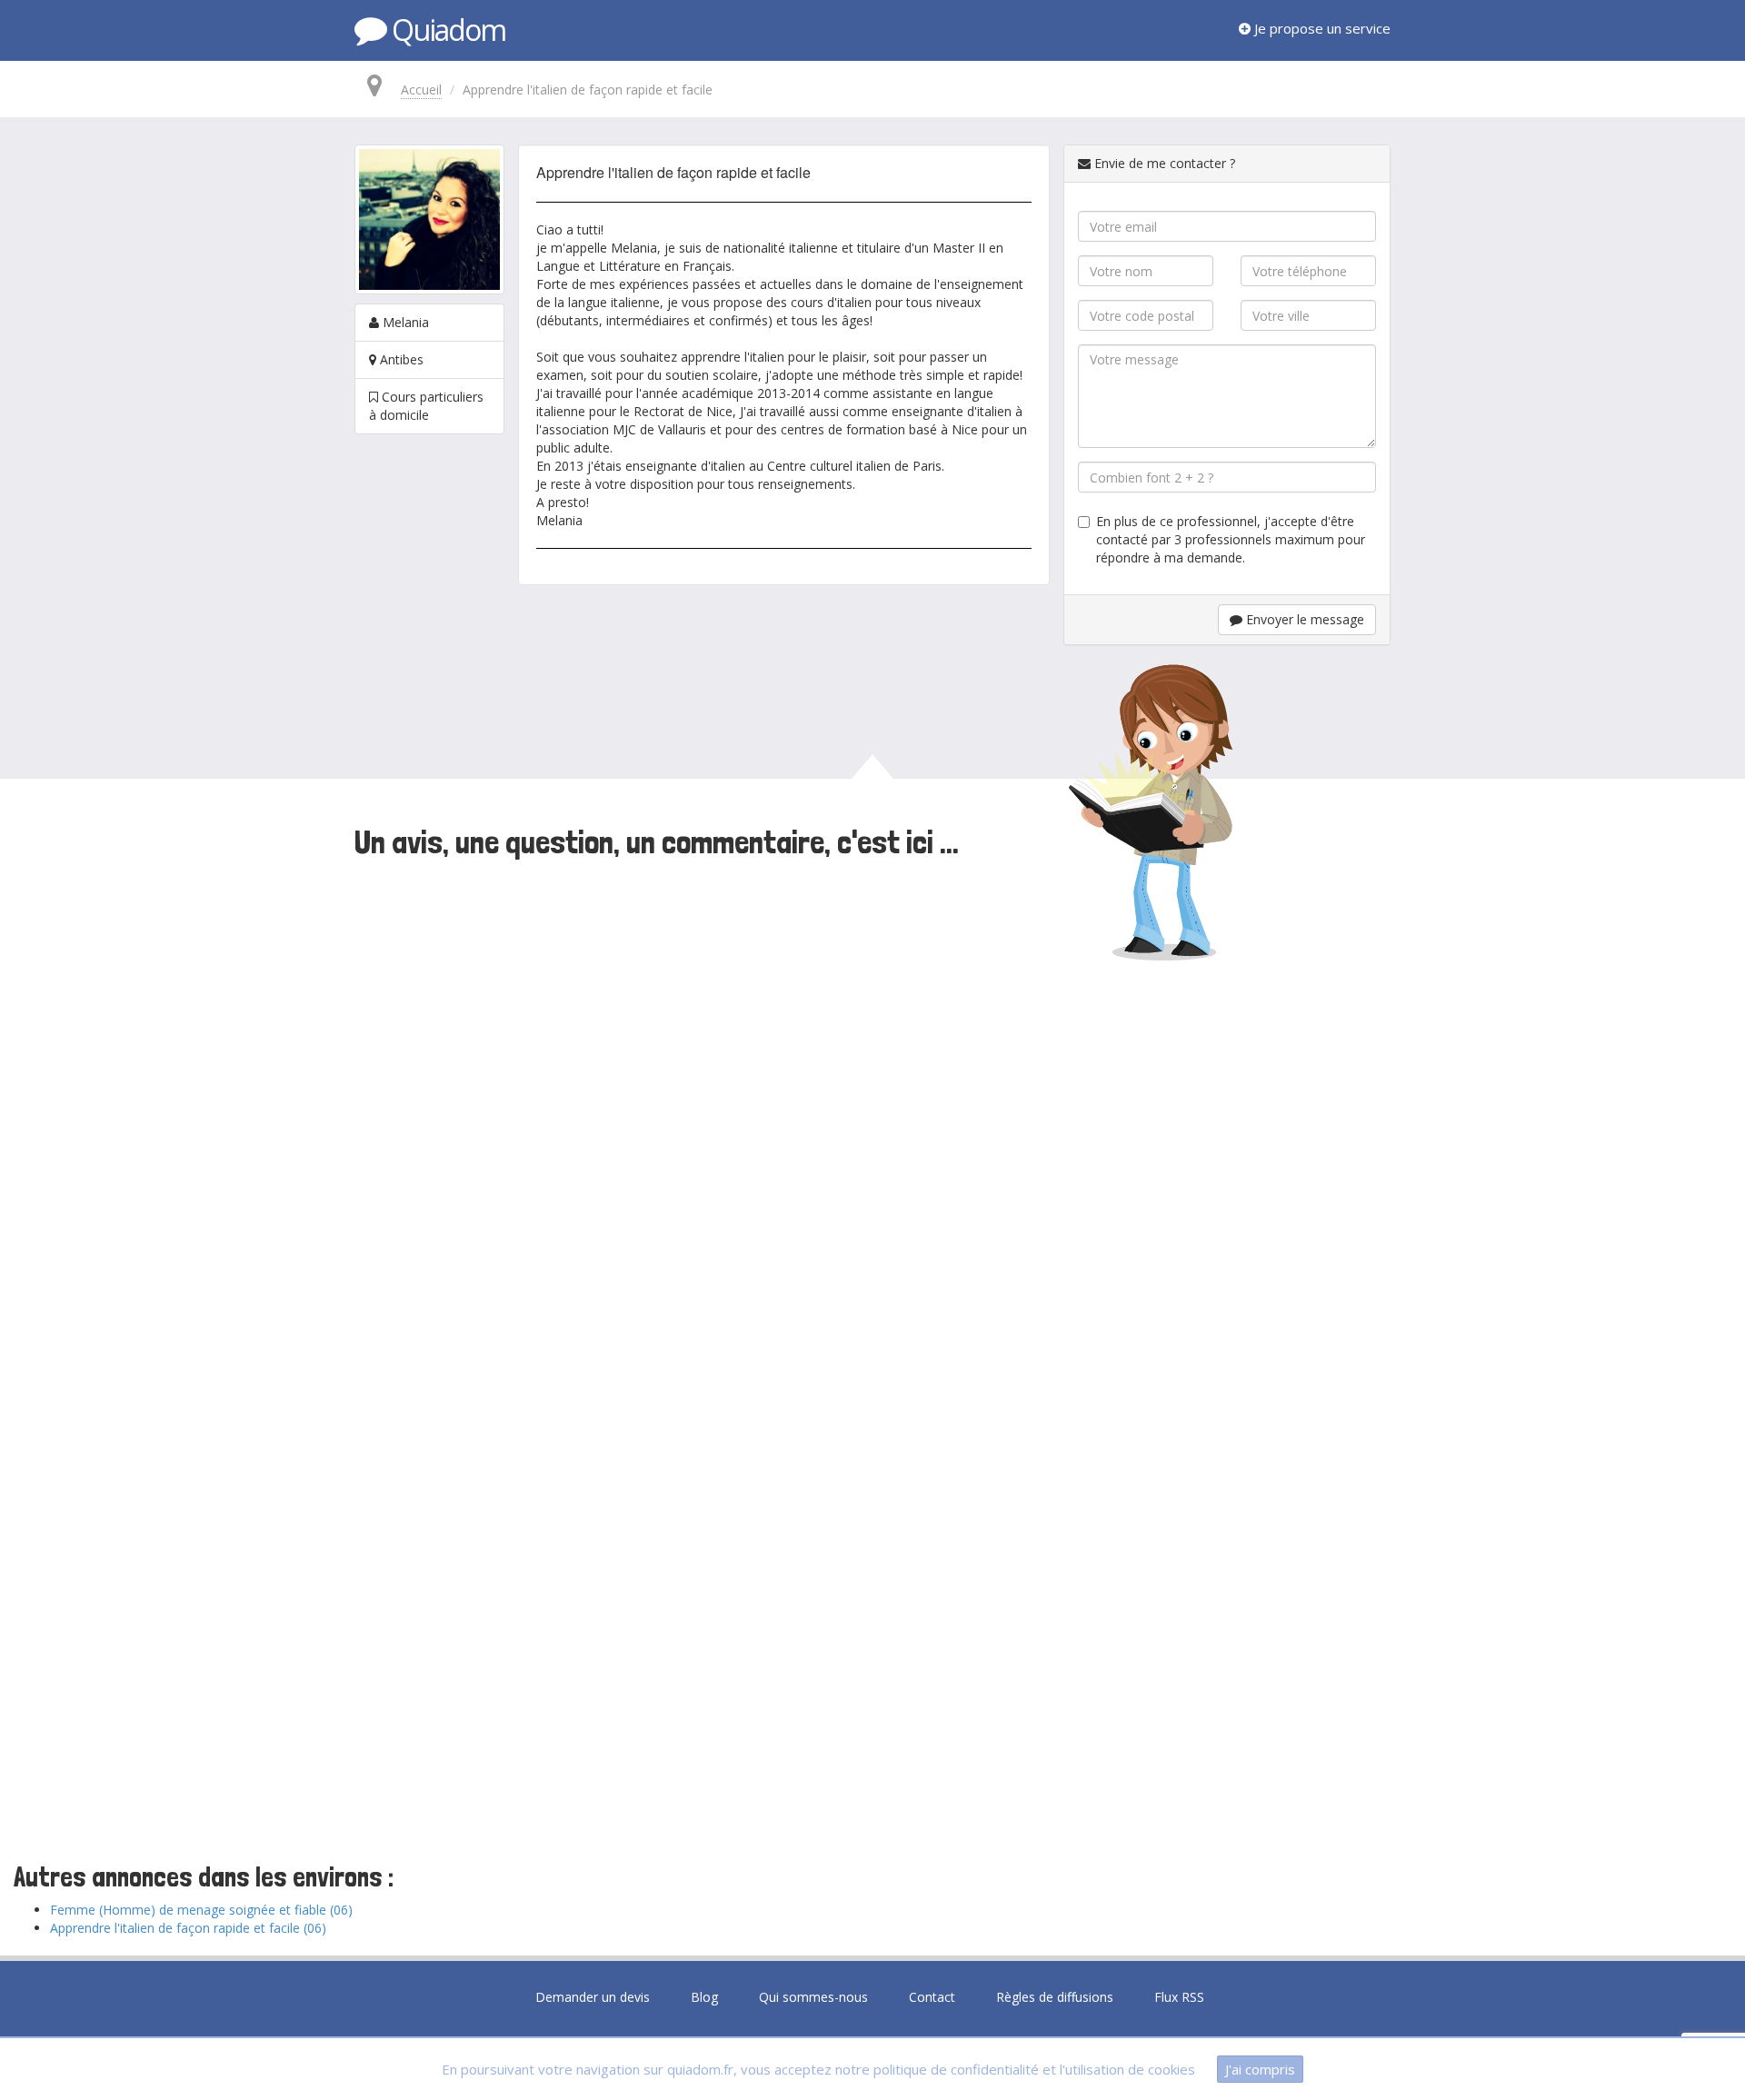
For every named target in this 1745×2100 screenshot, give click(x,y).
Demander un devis (593, 1997)
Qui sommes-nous (813, 1997)
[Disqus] (872, 1115)
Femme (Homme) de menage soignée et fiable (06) (201, 1910)
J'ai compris (1260, 2069)
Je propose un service (1321, 28)
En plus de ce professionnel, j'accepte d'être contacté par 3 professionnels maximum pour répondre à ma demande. (1231, 539)
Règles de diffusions (1055, 1997)
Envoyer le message (1303, 619)
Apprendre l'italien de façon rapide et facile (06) (188, 1928)
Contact (932, 1997)
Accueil (421, 90)
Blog (704, 1997)
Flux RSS (1179, 1997)
